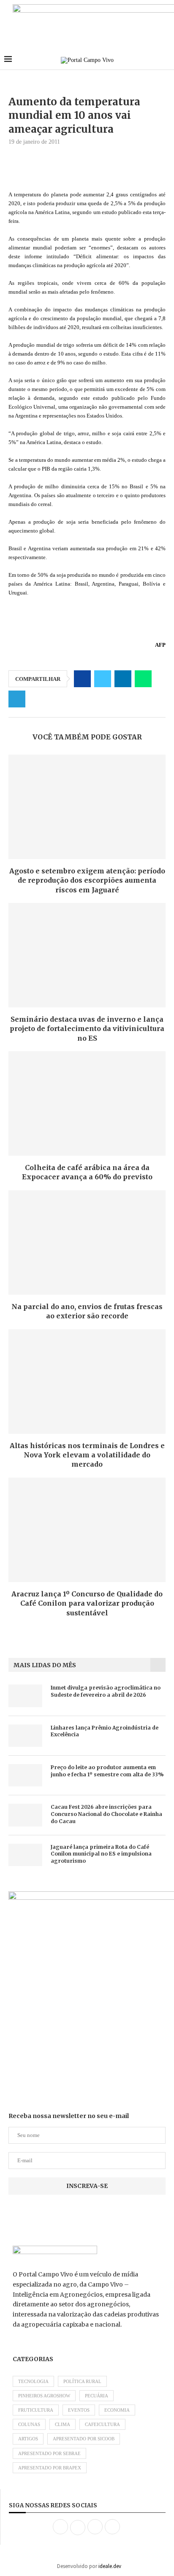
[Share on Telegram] (17, 699)
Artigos (28, 2439)
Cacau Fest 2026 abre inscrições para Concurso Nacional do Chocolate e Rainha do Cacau (106, 1814)
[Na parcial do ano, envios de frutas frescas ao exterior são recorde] (87, 1242)
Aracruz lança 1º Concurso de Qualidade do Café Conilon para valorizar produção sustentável (87, 1603)
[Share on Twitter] (103, 679)
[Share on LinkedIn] (123, 679)
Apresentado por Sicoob (84, 2439)
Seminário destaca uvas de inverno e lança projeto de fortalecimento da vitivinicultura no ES (87, 1029)
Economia (117, 2410)
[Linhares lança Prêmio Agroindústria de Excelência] (25, 1736)
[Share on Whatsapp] (143, 679)
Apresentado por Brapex (50, 2468)
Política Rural (82, 2381)
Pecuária (97, 2396)
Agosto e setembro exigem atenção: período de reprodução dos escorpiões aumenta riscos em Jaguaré (87, 880)
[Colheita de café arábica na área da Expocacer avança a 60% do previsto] (87, 1103)
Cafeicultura (102, 2424)
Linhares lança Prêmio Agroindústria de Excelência (105, 1731)
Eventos (79, 2410)
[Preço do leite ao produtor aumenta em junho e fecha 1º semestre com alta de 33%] (25, 1775)
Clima (63, 2424)
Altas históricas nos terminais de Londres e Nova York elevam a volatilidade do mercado (87, 1455)
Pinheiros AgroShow (44, 2396)
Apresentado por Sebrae (49, 2453)
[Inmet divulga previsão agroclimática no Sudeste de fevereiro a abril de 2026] (25, 1696)
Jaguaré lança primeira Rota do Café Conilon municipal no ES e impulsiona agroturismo (101, 1854)
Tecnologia (33, 2381)
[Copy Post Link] (37, 699)
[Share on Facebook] (82, 679)
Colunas (29, 2424)
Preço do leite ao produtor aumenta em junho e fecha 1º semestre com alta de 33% (107, 1771)
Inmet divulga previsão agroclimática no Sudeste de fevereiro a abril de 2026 (106, 1691)
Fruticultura (36, 2410)
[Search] (166, 60)
